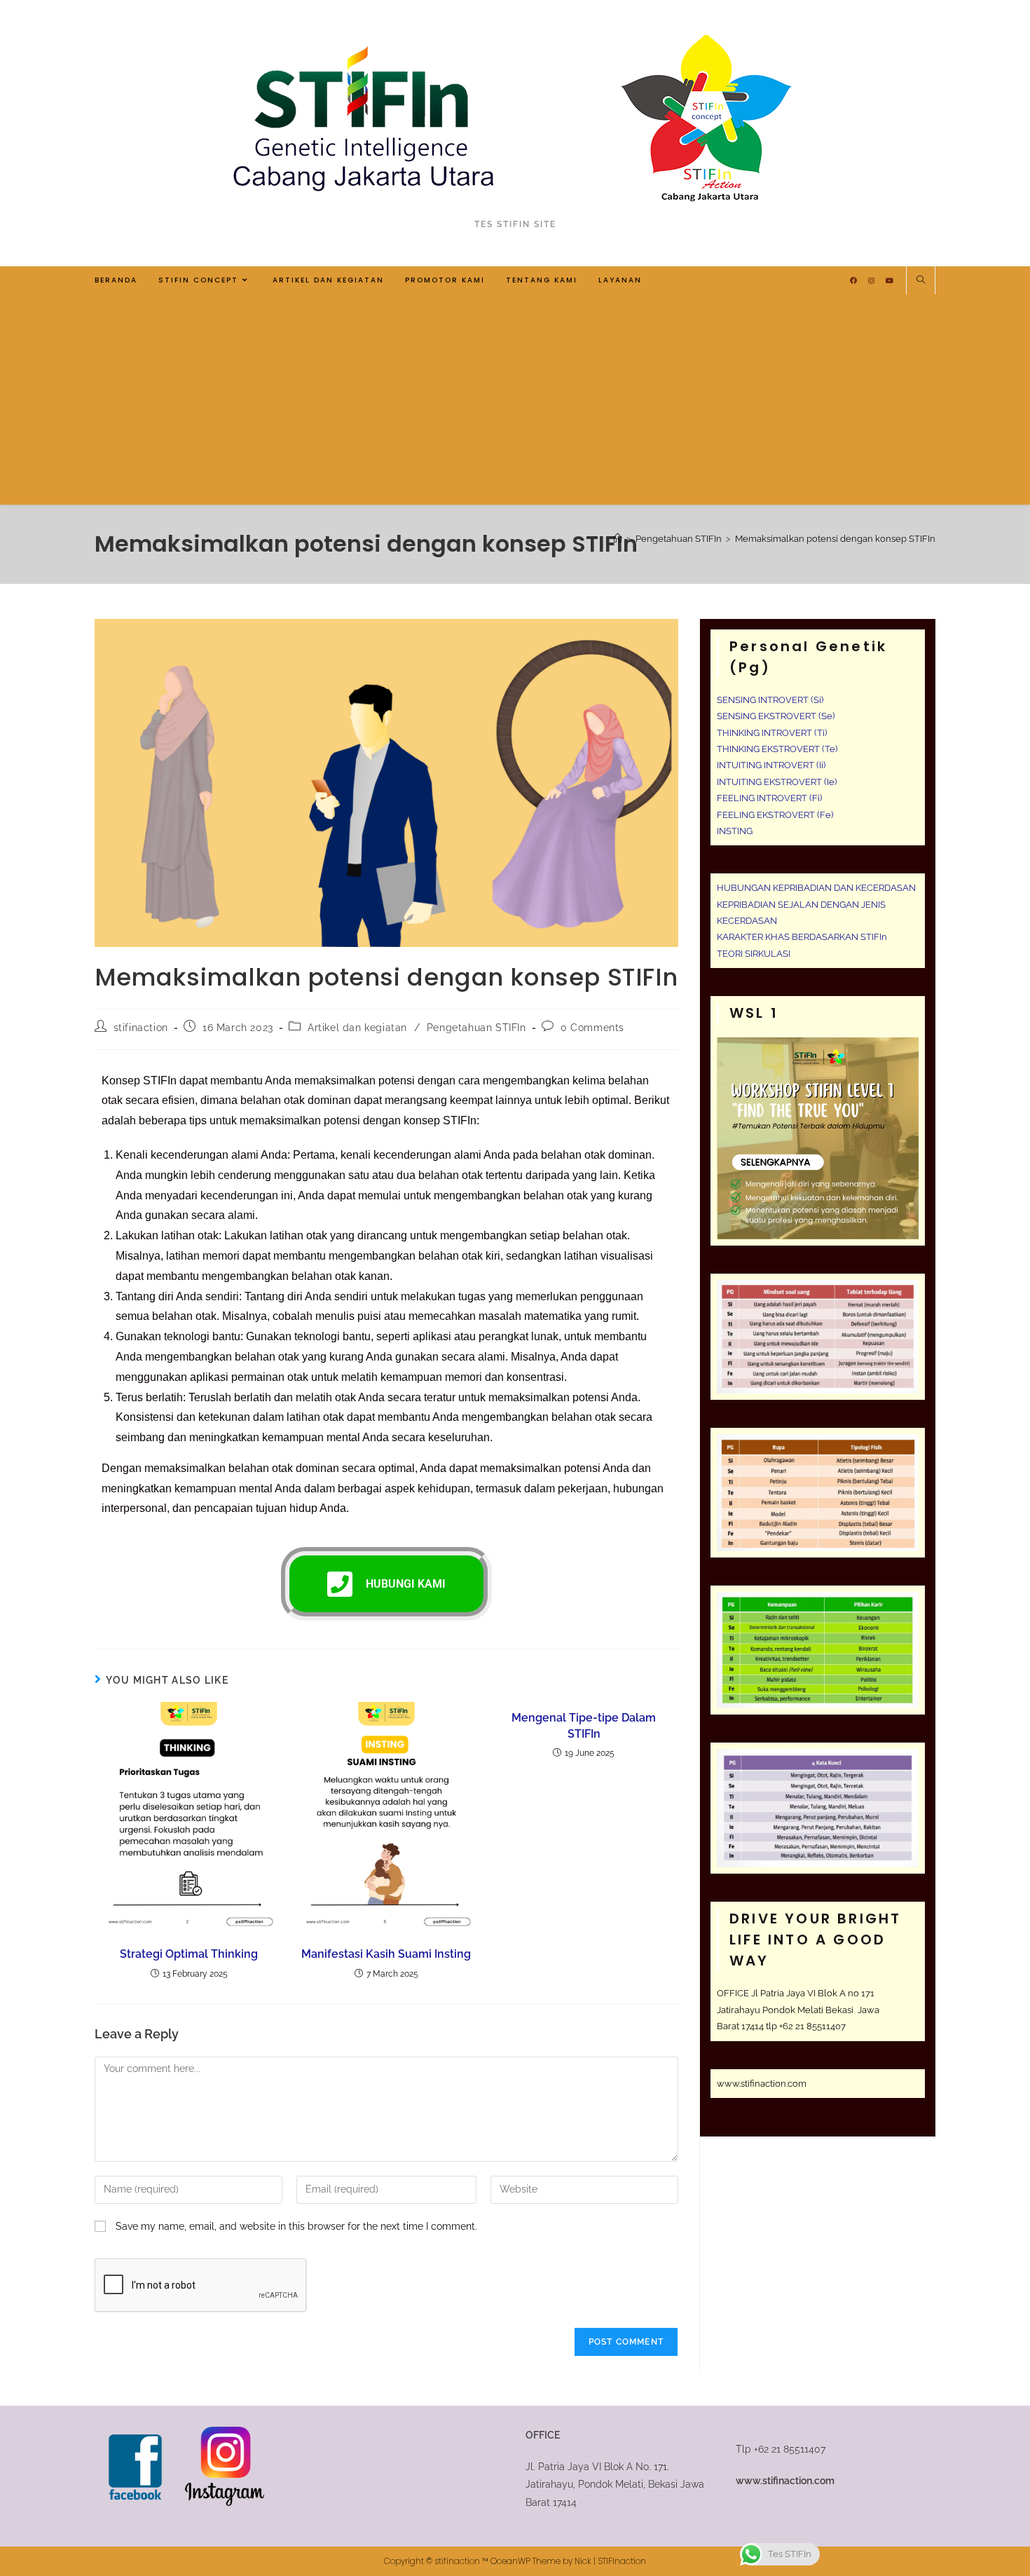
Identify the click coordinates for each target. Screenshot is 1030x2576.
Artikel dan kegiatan (357, 1028)
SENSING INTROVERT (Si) (770, 700)
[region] (182, 2474)
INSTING (735, 831)
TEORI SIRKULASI (754, 954)
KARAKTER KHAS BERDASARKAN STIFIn (802, 937)
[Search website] (921, 281)
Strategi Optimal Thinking (189, 1954)
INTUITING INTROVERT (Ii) (771, 765)
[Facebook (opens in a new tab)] (853, 281)
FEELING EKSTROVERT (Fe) (775, 815)
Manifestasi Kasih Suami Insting (386, 1954)
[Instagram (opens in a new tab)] (871, 281)
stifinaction (141, 1028)
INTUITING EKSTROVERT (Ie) (777, 782)
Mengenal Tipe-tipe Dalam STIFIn (584, 1725)
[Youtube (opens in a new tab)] (890, 281)
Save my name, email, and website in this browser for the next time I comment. (296, 2226)
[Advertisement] (515, 400)
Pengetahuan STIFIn (476, 1028)
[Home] (618, 539)
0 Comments (592, 1028)
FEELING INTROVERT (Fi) (769, 798)
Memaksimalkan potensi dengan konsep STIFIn (835, 539)
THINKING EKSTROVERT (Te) (777, 749)
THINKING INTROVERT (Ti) (772, 733)
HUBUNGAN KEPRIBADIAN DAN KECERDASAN (816, 888)
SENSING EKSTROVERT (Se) (776, 716)
